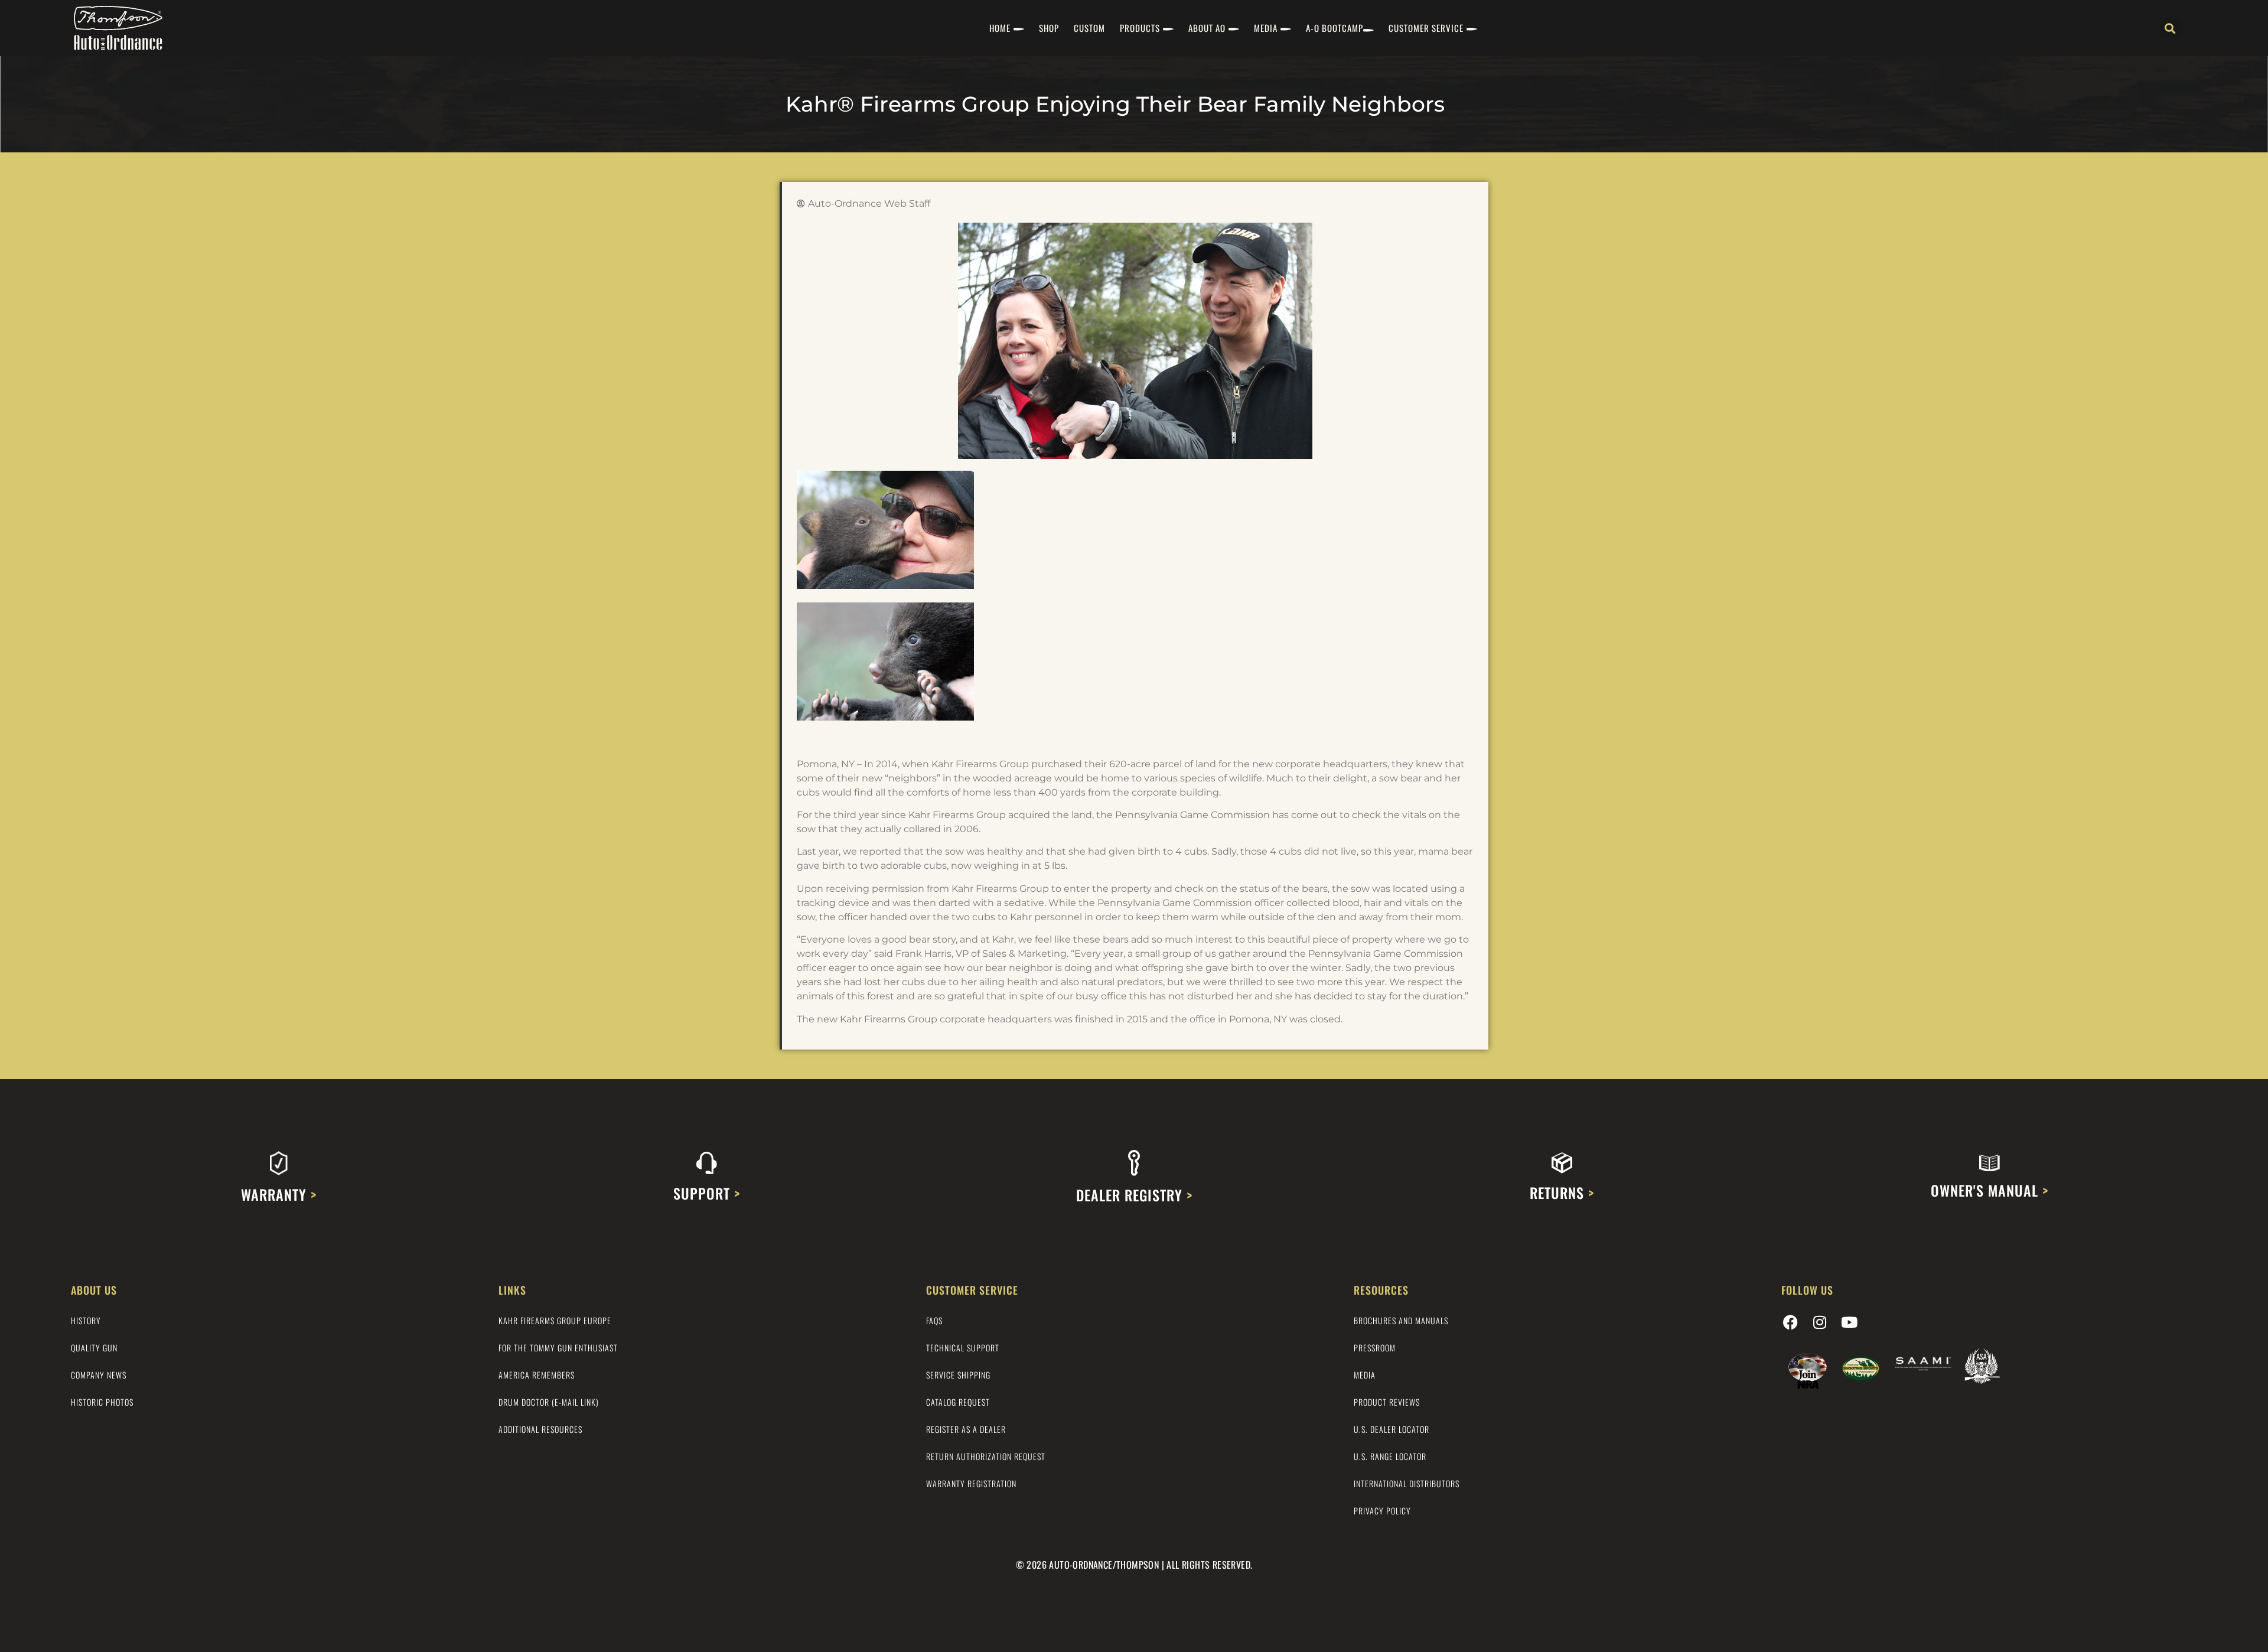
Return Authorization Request (986, 1456)
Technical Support (963, 1348)
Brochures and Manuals (1401, 1320)
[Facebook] (1790, 1322)
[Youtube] (1849, 1322)
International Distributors (1407, 1483)
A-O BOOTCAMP (1335, 28)
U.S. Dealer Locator (1392, 1429)
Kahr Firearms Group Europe (555, 1320)
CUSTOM (1089, 28)
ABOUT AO (1207, 28)
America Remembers (537, 1375)
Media (1365, 1375)
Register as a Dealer (966, 1429)
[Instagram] (1820, 1322)
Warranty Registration (971, 1483)
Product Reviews (1387, 1402)
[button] (2170, 28)
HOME (1000, 28)
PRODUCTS (1140, 28)
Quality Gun (94, 1348)
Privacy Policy (1382, 1511)
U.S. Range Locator (1390, 1456)
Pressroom (1375, 1348)
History (86, 1320)
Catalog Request (958, 1402)
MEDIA (1266, 28)
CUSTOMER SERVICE (1426, 28)
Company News (99, 1375)
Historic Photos (102, 1402)
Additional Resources (540, 1429)
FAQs (934, 1320)
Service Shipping (958, 1375)
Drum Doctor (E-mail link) (549, 1402)
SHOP (1049, 28)
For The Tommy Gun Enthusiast (558, 1348)
